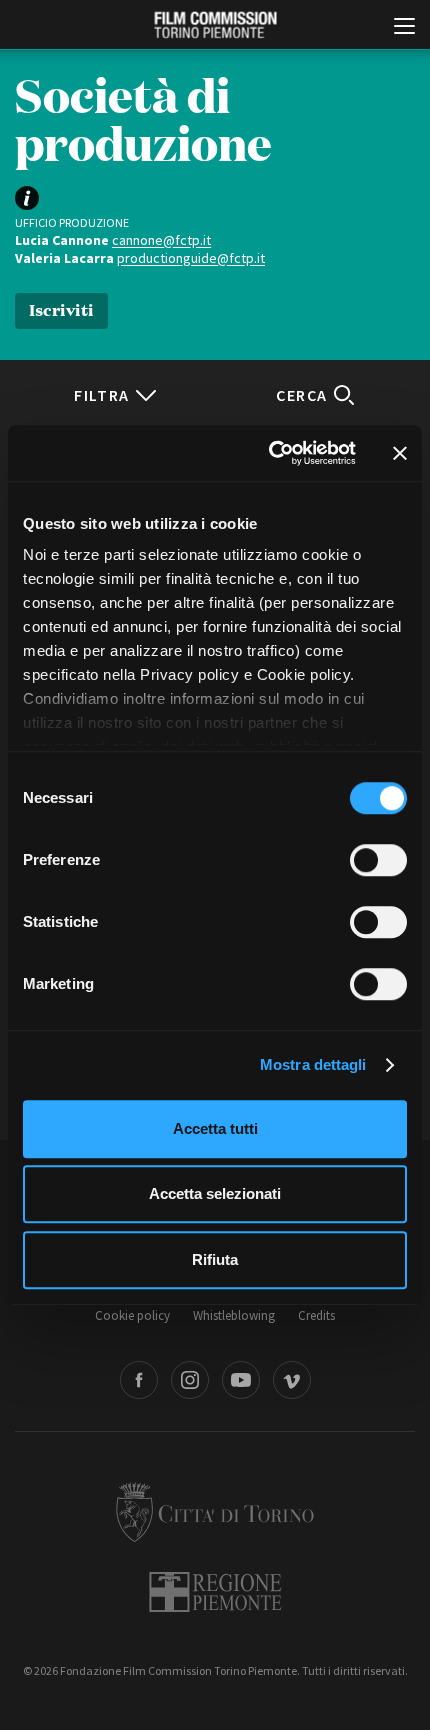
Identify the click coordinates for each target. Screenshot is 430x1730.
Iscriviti (61, 308)
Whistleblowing (234, 1315)
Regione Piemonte (215, 1592)
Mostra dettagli (313, 1064)
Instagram (190, 1380)
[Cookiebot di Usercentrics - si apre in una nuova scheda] (270, 453)
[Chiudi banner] (400, 453)
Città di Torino (215, 1512)
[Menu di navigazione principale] (404, 28)
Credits (316, 1315)
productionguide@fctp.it (191, 258)
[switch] (378, 860)
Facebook (139, 1380)
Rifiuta (215, 1259)
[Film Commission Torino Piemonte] (215, 25)
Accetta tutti (215, 1128)
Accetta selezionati (215, 1193)
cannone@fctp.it (161, 240)
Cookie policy (132, 1315)
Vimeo (292, 1380)
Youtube (241, 1380)
